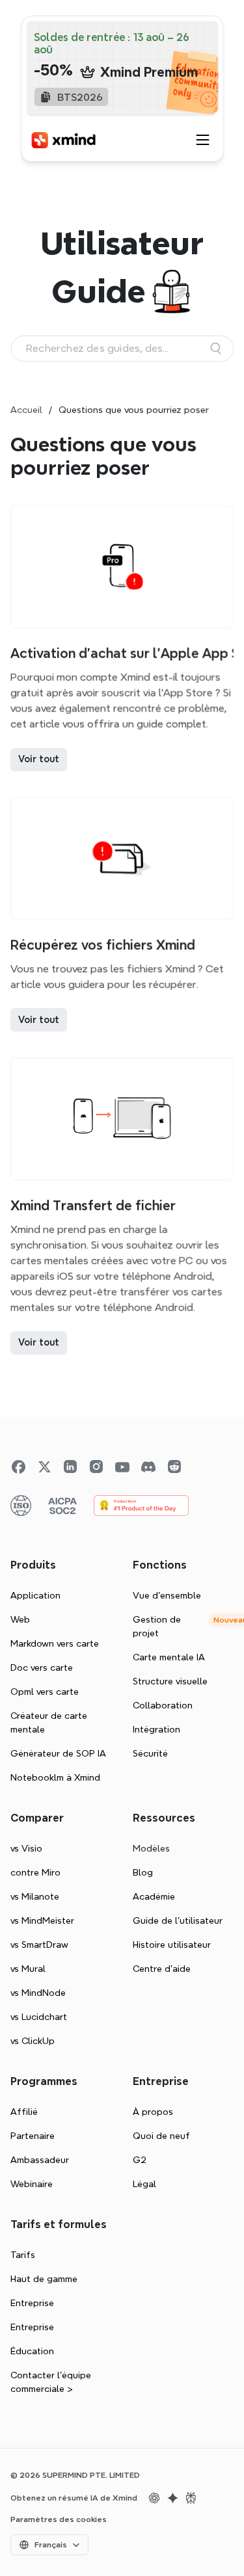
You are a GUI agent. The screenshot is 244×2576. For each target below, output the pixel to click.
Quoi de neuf (161, 2136)
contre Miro (35, 1872)
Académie (154, 1896)
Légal (144, 2184)
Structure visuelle (170, 1681)
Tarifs (23, 2255)
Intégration (156, 1729)
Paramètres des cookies (59, 2519)
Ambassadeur (40, 2160)
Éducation (32, 2351)
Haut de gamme (44, 2279)
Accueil (26, 410)
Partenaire (33, 2136)
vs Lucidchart (39, 2017)
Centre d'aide (162, 1969)
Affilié (24, 2112)
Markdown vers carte (55, 1643)
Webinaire (32, 2184)
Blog (143, 1872)
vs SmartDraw (39, 1945)
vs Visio (26, 1848)
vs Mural (28, 1969)
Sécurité (150, 1753)
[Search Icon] (122, 349)
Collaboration (163, 1705)
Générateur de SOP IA (58, 1753)
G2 (140, 2160)
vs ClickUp (33, 2041)
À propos (153, 2112)
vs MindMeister (42, 1920)
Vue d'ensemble (167, 1595)
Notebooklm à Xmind (55, 1777)
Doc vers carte (42, 1667)
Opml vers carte (45, 1692)
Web (20, 1619)
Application (35, 1595)
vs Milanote (35, 1896)
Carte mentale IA (169, 1657)
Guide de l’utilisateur (178, 1920)
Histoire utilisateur (172, 1945)
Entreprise (32, 2303)
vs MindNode (38, 1993)
